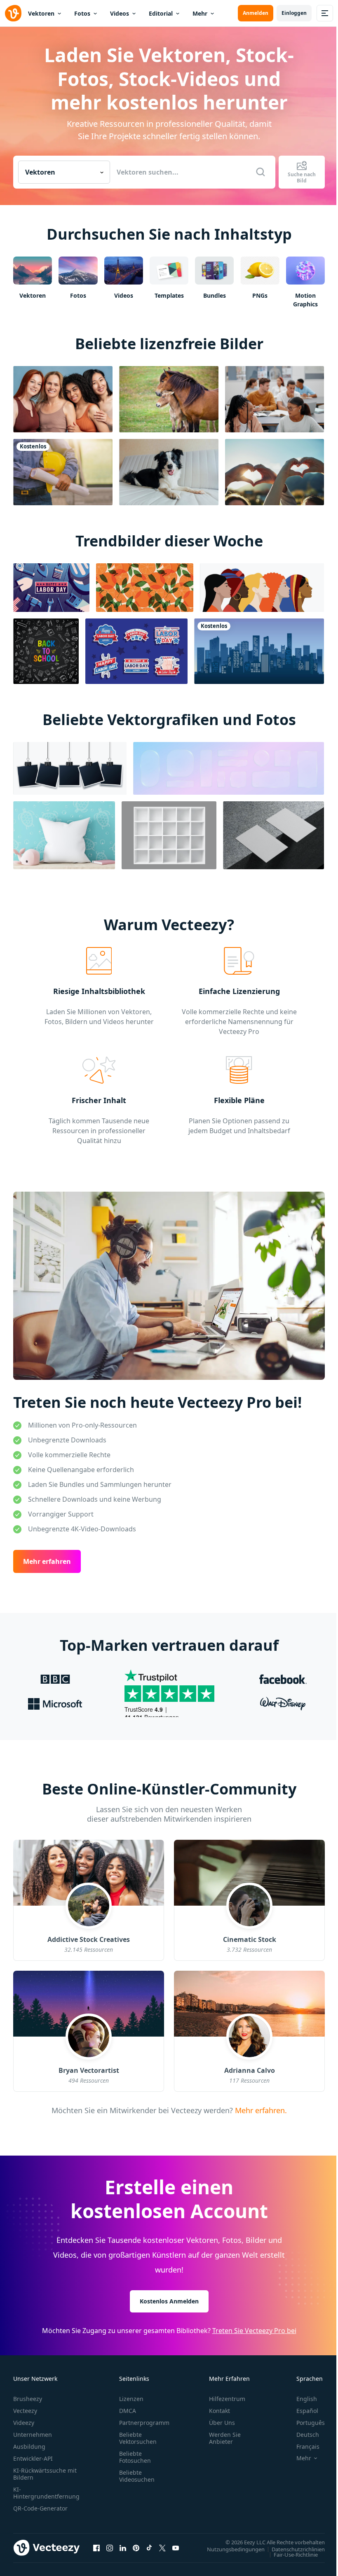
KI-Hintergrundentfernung (46, 2493)
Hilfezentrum (227, 2399)
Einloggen (294, 13)
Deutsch (308, 2435)
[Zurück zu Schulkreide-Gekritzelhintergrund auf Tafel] (46, 651)
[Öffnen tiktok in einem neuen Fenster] (149, 2548)
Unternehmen (33, 2435)
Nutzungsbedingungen (236, 2549)
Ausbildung (29, 2446)
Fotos (82, 13)
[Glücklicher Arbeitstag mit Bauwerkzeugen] (51, 588)
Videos (120, 13)
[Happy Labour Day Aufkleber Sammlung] (136, 651)
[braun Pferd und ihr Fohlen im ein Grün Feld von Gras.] (169, 399)
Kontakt (219, 2411)
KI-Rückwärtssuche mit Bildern (45, 2474)
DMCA (128, 2411)
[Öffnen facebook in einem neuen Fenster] (96, 2548)
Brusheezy (28, 2399)
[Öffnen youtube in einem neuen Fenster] (176, 2548)
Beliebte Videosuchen (137, 2476)
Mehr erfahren (47, 1562)
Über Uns (222, 2423)
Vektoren (41, 13)
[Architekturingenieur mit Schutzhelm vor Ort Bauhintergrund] (63, 472)
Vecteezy (25, 2411)
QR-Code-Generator (40, 2508)
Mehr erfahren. (260, 2110)
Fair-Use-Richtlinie (296, 2555)
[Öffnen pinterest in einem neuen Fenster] (136, 2548)
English (307, 2399)
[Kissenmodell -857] (64, 835)
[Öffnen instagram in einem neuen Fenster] (110, 2548)
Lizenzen (131, 2399)
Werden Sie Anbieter (225, 2438)
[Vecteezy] (13, 13)
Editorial (161, 13)
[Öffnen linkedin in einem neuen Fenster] (123, 2548)
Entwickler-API (33, 2458)
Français (308, 2446)
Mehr (200, 13)
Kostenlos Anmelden (169, 2301)
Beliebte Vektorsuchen (138, 2438)
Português (311, 2423)
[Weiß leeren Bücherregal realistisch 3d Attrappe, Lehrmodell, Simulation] (169, 835)
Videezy (24, 2423)
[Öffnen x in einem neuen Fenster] (162, 2548)
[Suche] (261, 172)
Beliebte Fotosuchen (135, 2457)
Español (307, 2411)
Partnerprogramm (144, 2423)
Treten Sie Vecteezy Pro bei (254, 2331)
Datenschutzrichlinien (298, 2549)
